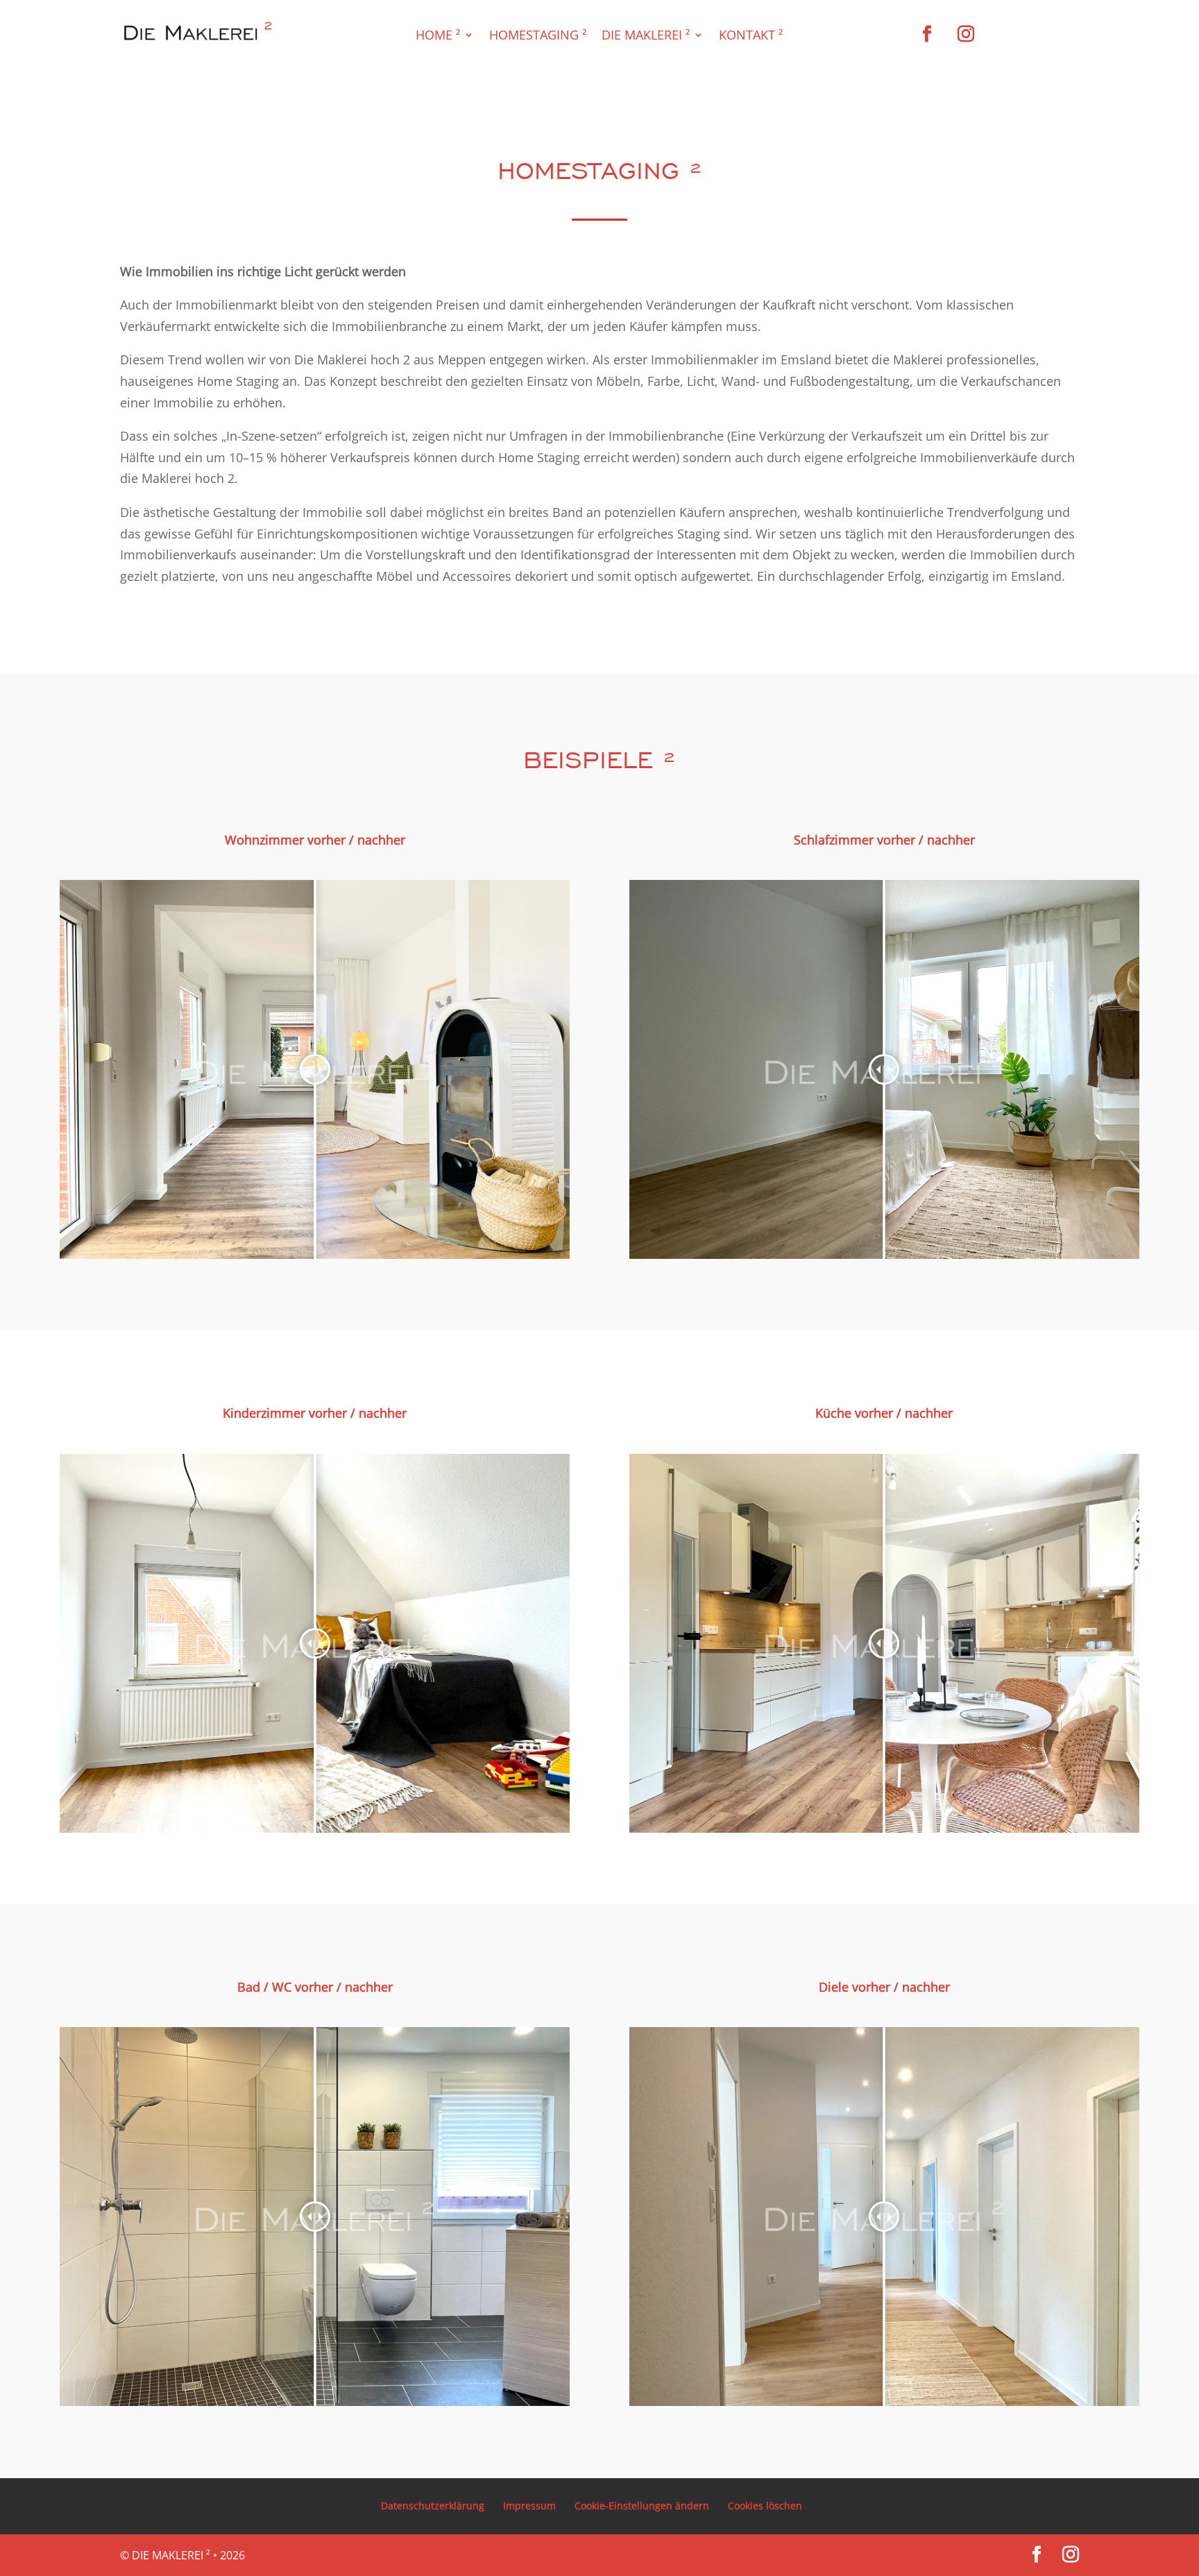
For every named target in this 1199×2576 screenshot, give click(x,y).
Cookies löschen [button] (765, 2506)
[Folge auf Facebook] (927, 34)
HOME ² (438, 36)
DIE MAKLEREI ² (646, 36)
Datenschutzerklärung (433, 2506)
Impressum (529, 2506)
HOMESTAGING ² (538, 36)
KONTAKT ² (751, 36)
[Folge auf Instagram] (966, 34)
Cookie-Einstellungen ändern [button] (642, 2506)
